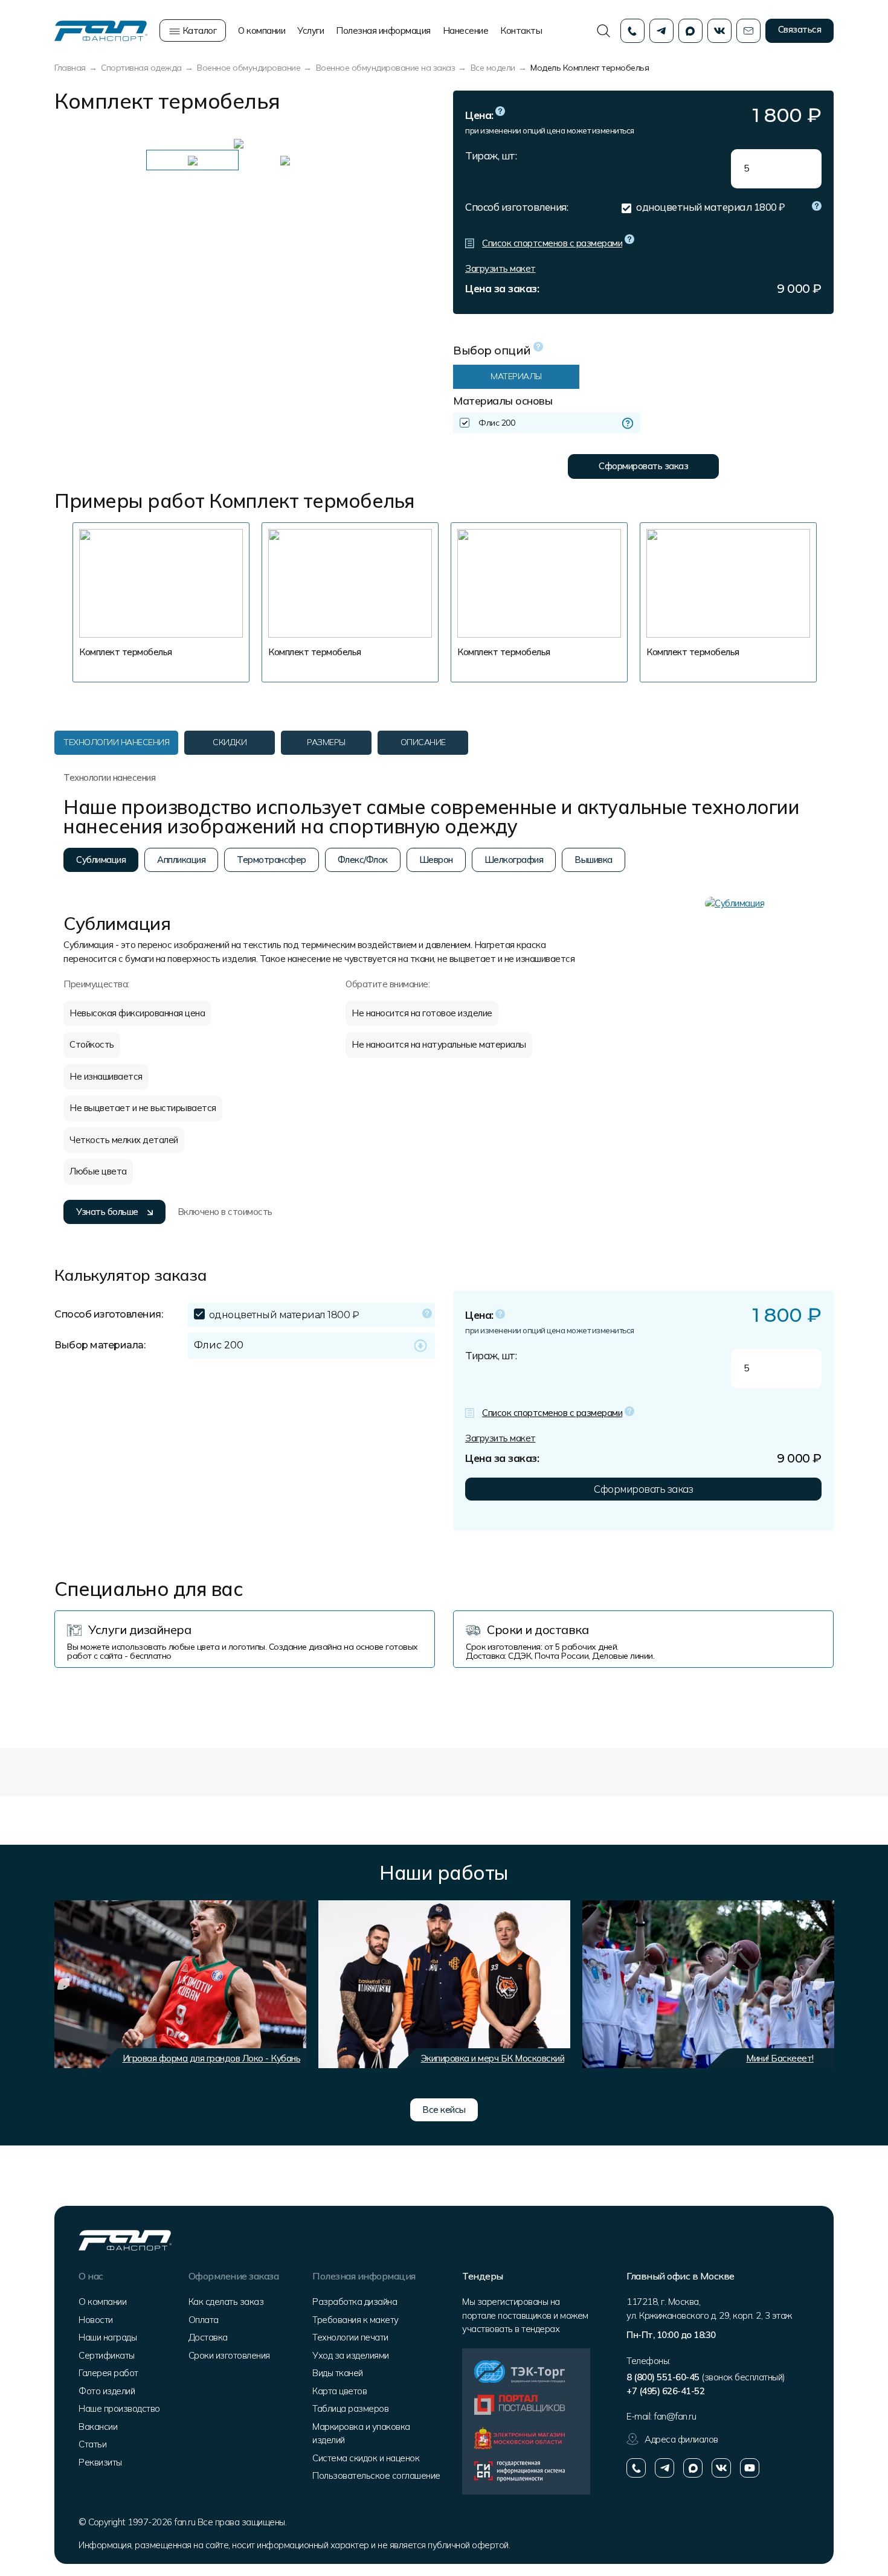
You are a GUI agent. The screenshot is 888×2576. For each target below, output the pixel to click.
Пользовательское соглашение (376, 2475)
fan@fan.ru (675, 2416)
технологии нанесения (116, 742)
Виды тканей (338, 2373)
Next (399, 143)
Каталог (198, 30)
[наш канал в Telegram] (664, 2468)
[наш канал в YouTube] (750, 2468)
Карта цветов (339, 2391)
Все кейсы (444, 2110)
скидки (230, 742)
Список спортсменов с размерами (552, 243)
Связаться (800, 29)
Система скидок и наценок (366, 2458)
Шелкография (514, 860)
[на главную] (101, 30)
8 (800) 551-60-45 (663, 2377)
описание (423, 742)
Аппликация (181, 860)
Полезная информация (383, 30)
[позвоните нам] (636, 2468)
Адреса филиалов (681, 2439)
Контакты (521, 30)
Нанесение (466, 30)
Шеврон (436, 860)
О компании (262, 30)
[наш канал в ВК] (721, 2468)
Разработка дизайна (355, 2302)
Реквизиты (100, 2462)
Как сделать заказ (226, 2302)
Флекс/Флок (363, 860)
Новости (96, 2320)
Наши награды (108, 2337)
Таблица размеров (350, 2408)
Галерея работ (108, 2373)
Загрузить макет (500, 268)
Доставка (208, 2337)
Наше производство (119, 2408)
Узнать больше (107, 1212)
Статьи (92, 2444)
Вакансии (98, 2427)
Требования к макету (356, 2320)
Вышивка (594, 860)
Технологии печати (350, 2337)
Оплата (204, 2320)
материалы (516, 376)
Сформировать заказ (643, 466)
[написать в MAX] (693, 2468)
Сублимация (101, 860)
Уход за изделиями (351, 2355)
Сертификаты (107, 2355)
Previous (72, 143)
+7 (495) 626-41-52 (665, 2391)
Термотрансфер (272, 860)
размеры (326, 742)
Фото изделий (107, 2391)
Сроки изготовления (229, 2355)
